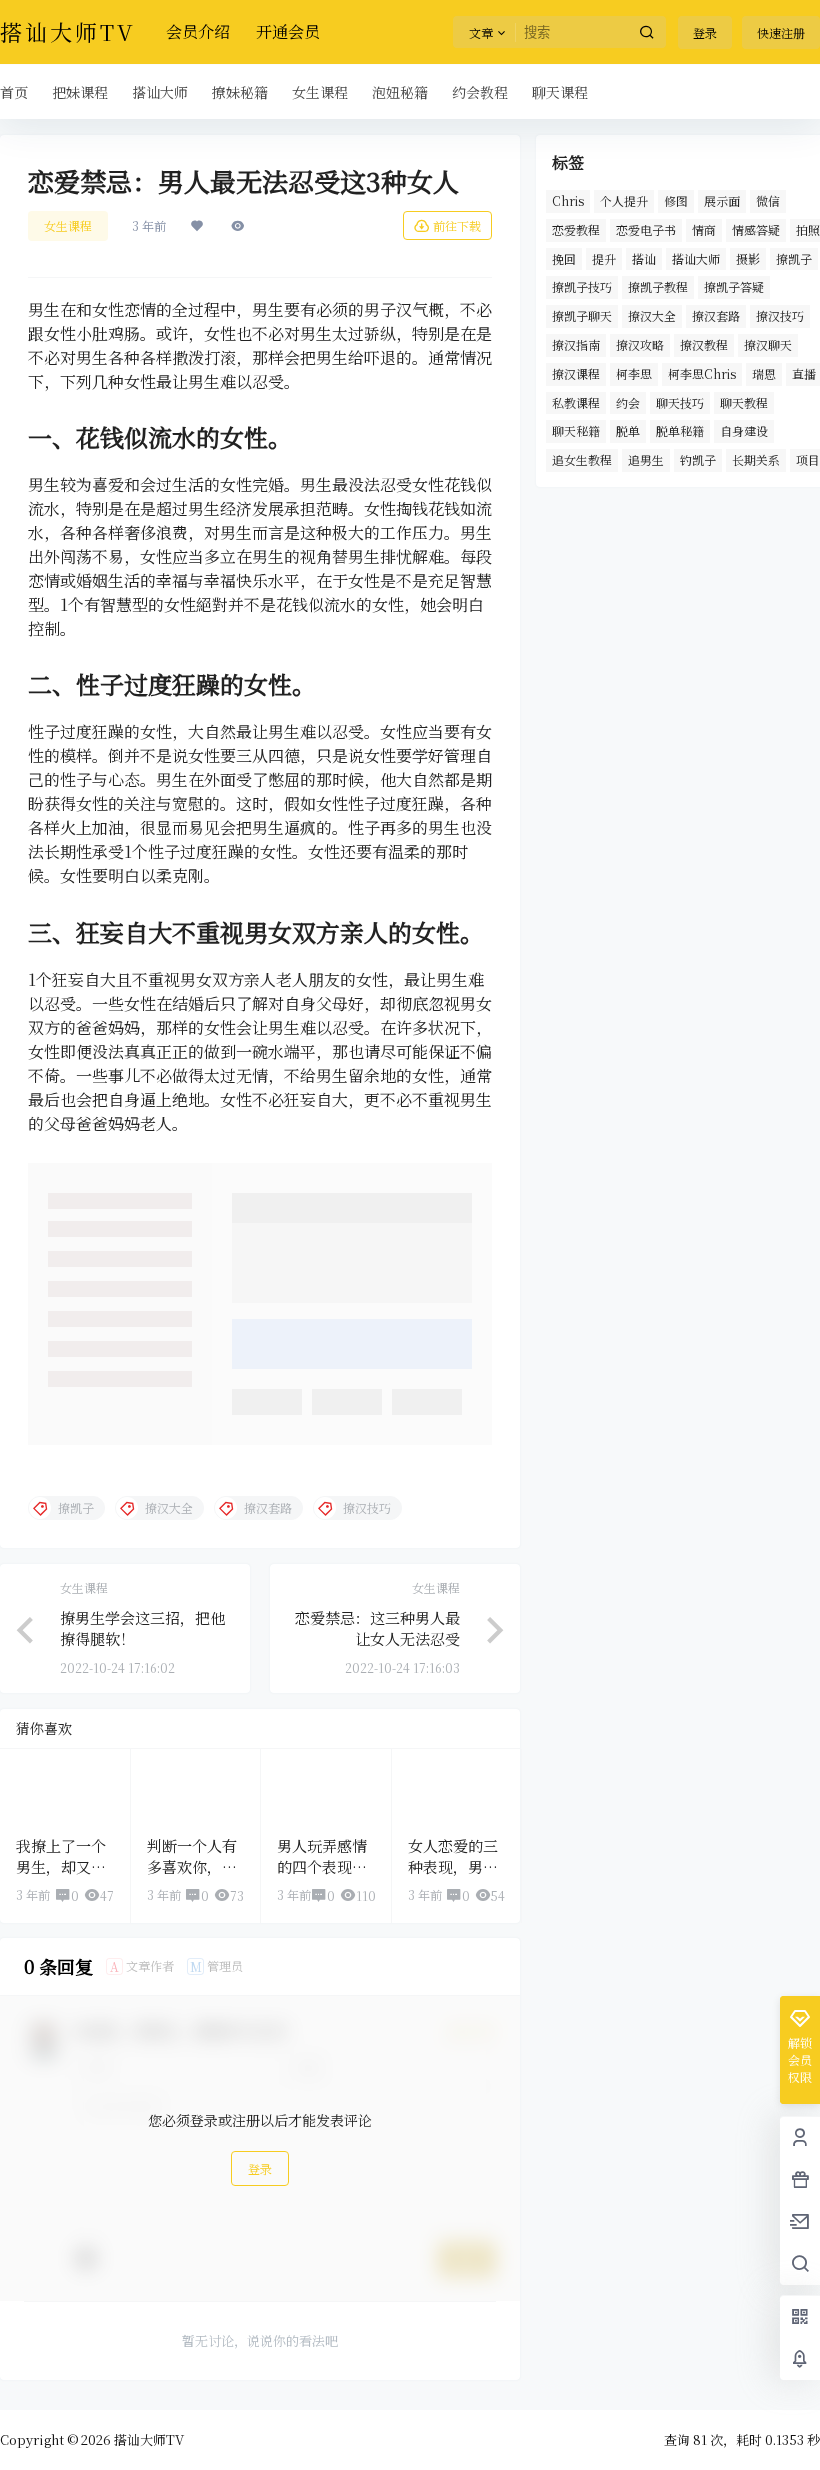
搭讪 (644, 258)
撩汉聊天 (768, 344)
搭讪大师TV (147, 2439)
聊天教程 (744, 402)
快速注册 (781, 32)
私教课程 (576, 402)
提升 (604, 258)
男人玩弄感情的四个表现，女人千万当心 (322, 1866)
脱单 (628, 430)
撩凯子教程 (658, 286)
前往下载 (457, 225)
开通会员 (288, 31)
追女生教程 (582, 459)
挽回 (564, 258)
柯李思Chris (702, 373)
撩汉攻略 (640, 344)
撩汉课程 (576, 373)
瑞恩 (764, 373)
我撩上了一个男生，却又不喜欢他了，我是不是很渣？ (61, 1877)
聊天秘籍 (576, 430)
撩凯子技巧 (582, 286)
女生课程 (68, 225)
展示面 (722, 200)
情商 (704, 229)
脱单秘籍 (680, 430)
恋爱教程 (576, 229)
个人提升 (624, 200)
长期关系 (756, 459)
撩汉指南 (576, 344)
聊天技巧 (680, 402)
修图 (676, 200)
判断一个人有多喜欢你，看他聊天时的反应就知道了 (192, 1877)
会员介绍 (198, 31)
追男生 (646, 459)
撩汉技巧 (780, 315)
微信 (768, 200)
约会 (628, 402)
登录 (705, 32)
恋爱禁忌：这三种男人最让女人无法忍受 (377, 1628)
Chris (568, 200)
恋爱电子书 (646, 229)
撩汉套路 (716, 315)
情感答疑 (756, 229)
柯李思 (634, 373)
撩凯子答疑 (734, 286)
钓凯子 (698, 459)
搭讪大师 (696, 258)
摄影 (748, 258)
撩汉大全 (652, 315)
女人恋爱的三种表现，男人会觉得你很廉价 (453, 1877)
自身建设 (744, 430)
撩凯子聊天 (582, 315)
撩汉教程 (704, 344)
